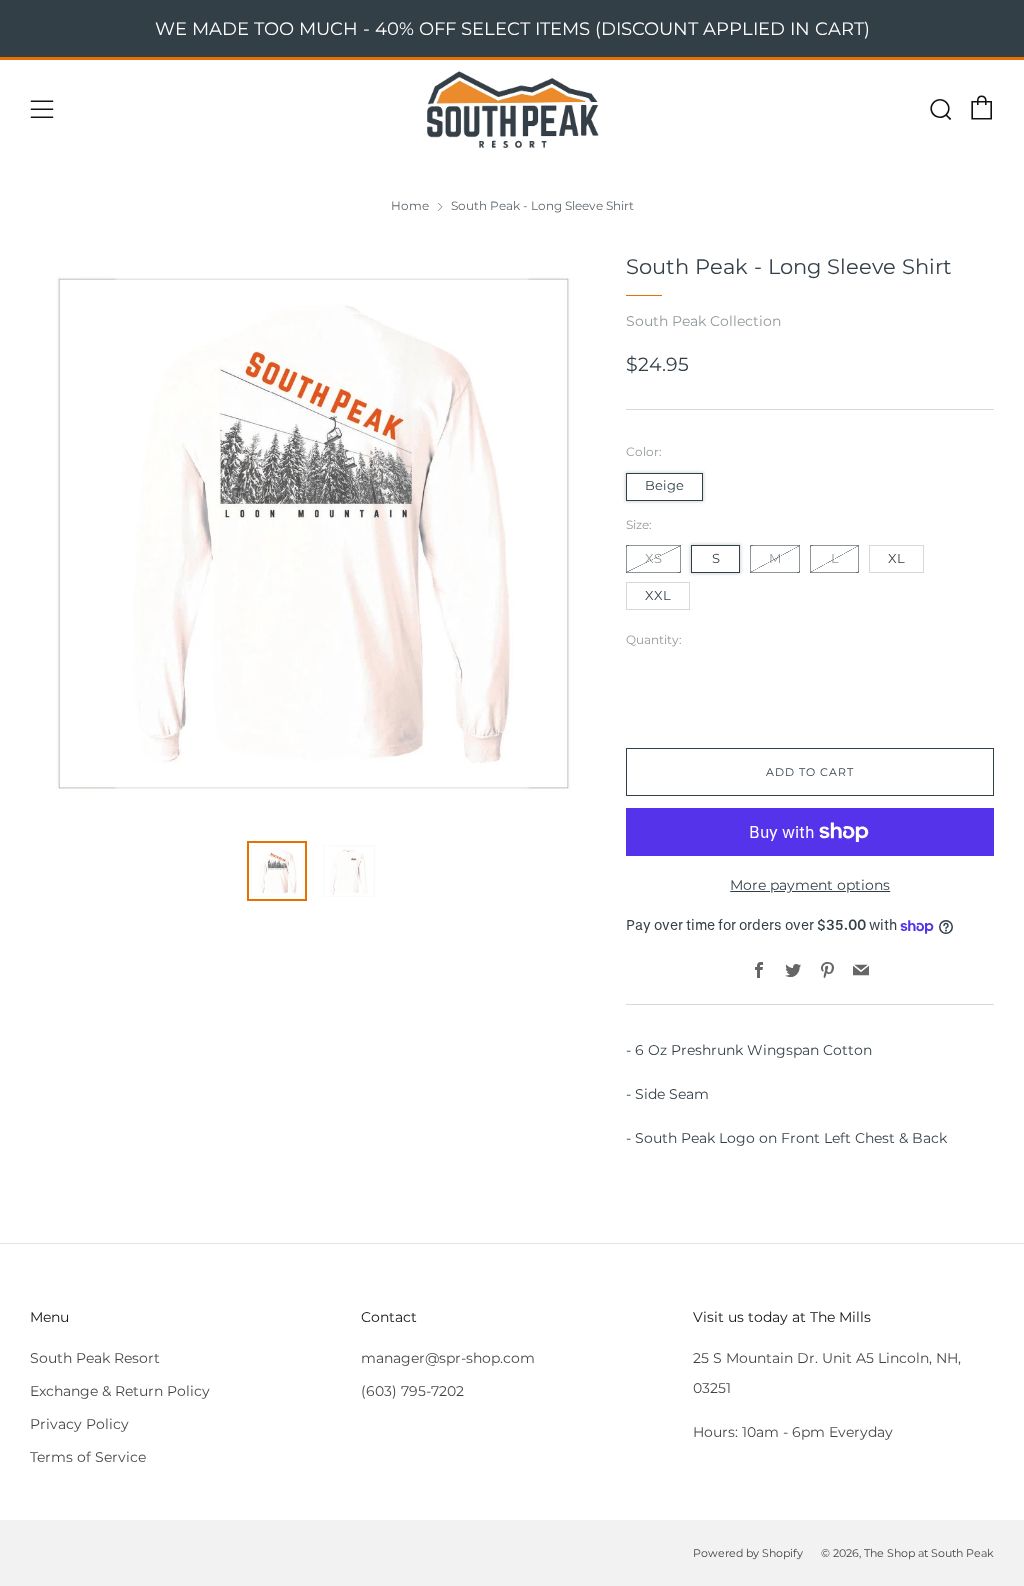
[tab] (277, 871)
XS (653, 558)
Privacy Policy (79, 1424)
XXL (658, 595)
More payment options (810, 885)
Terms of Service (88, 1457)
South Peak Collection (703, 321)
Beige (664, 485)
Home (410, 205)
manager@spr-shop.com (448, 1358)
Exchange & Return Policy (120, 1391)
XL (896, 558)
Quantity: (654, 640)
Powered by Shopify (748, 1553)
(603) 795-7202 (412, 1391)
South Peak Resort (95, 1358)
